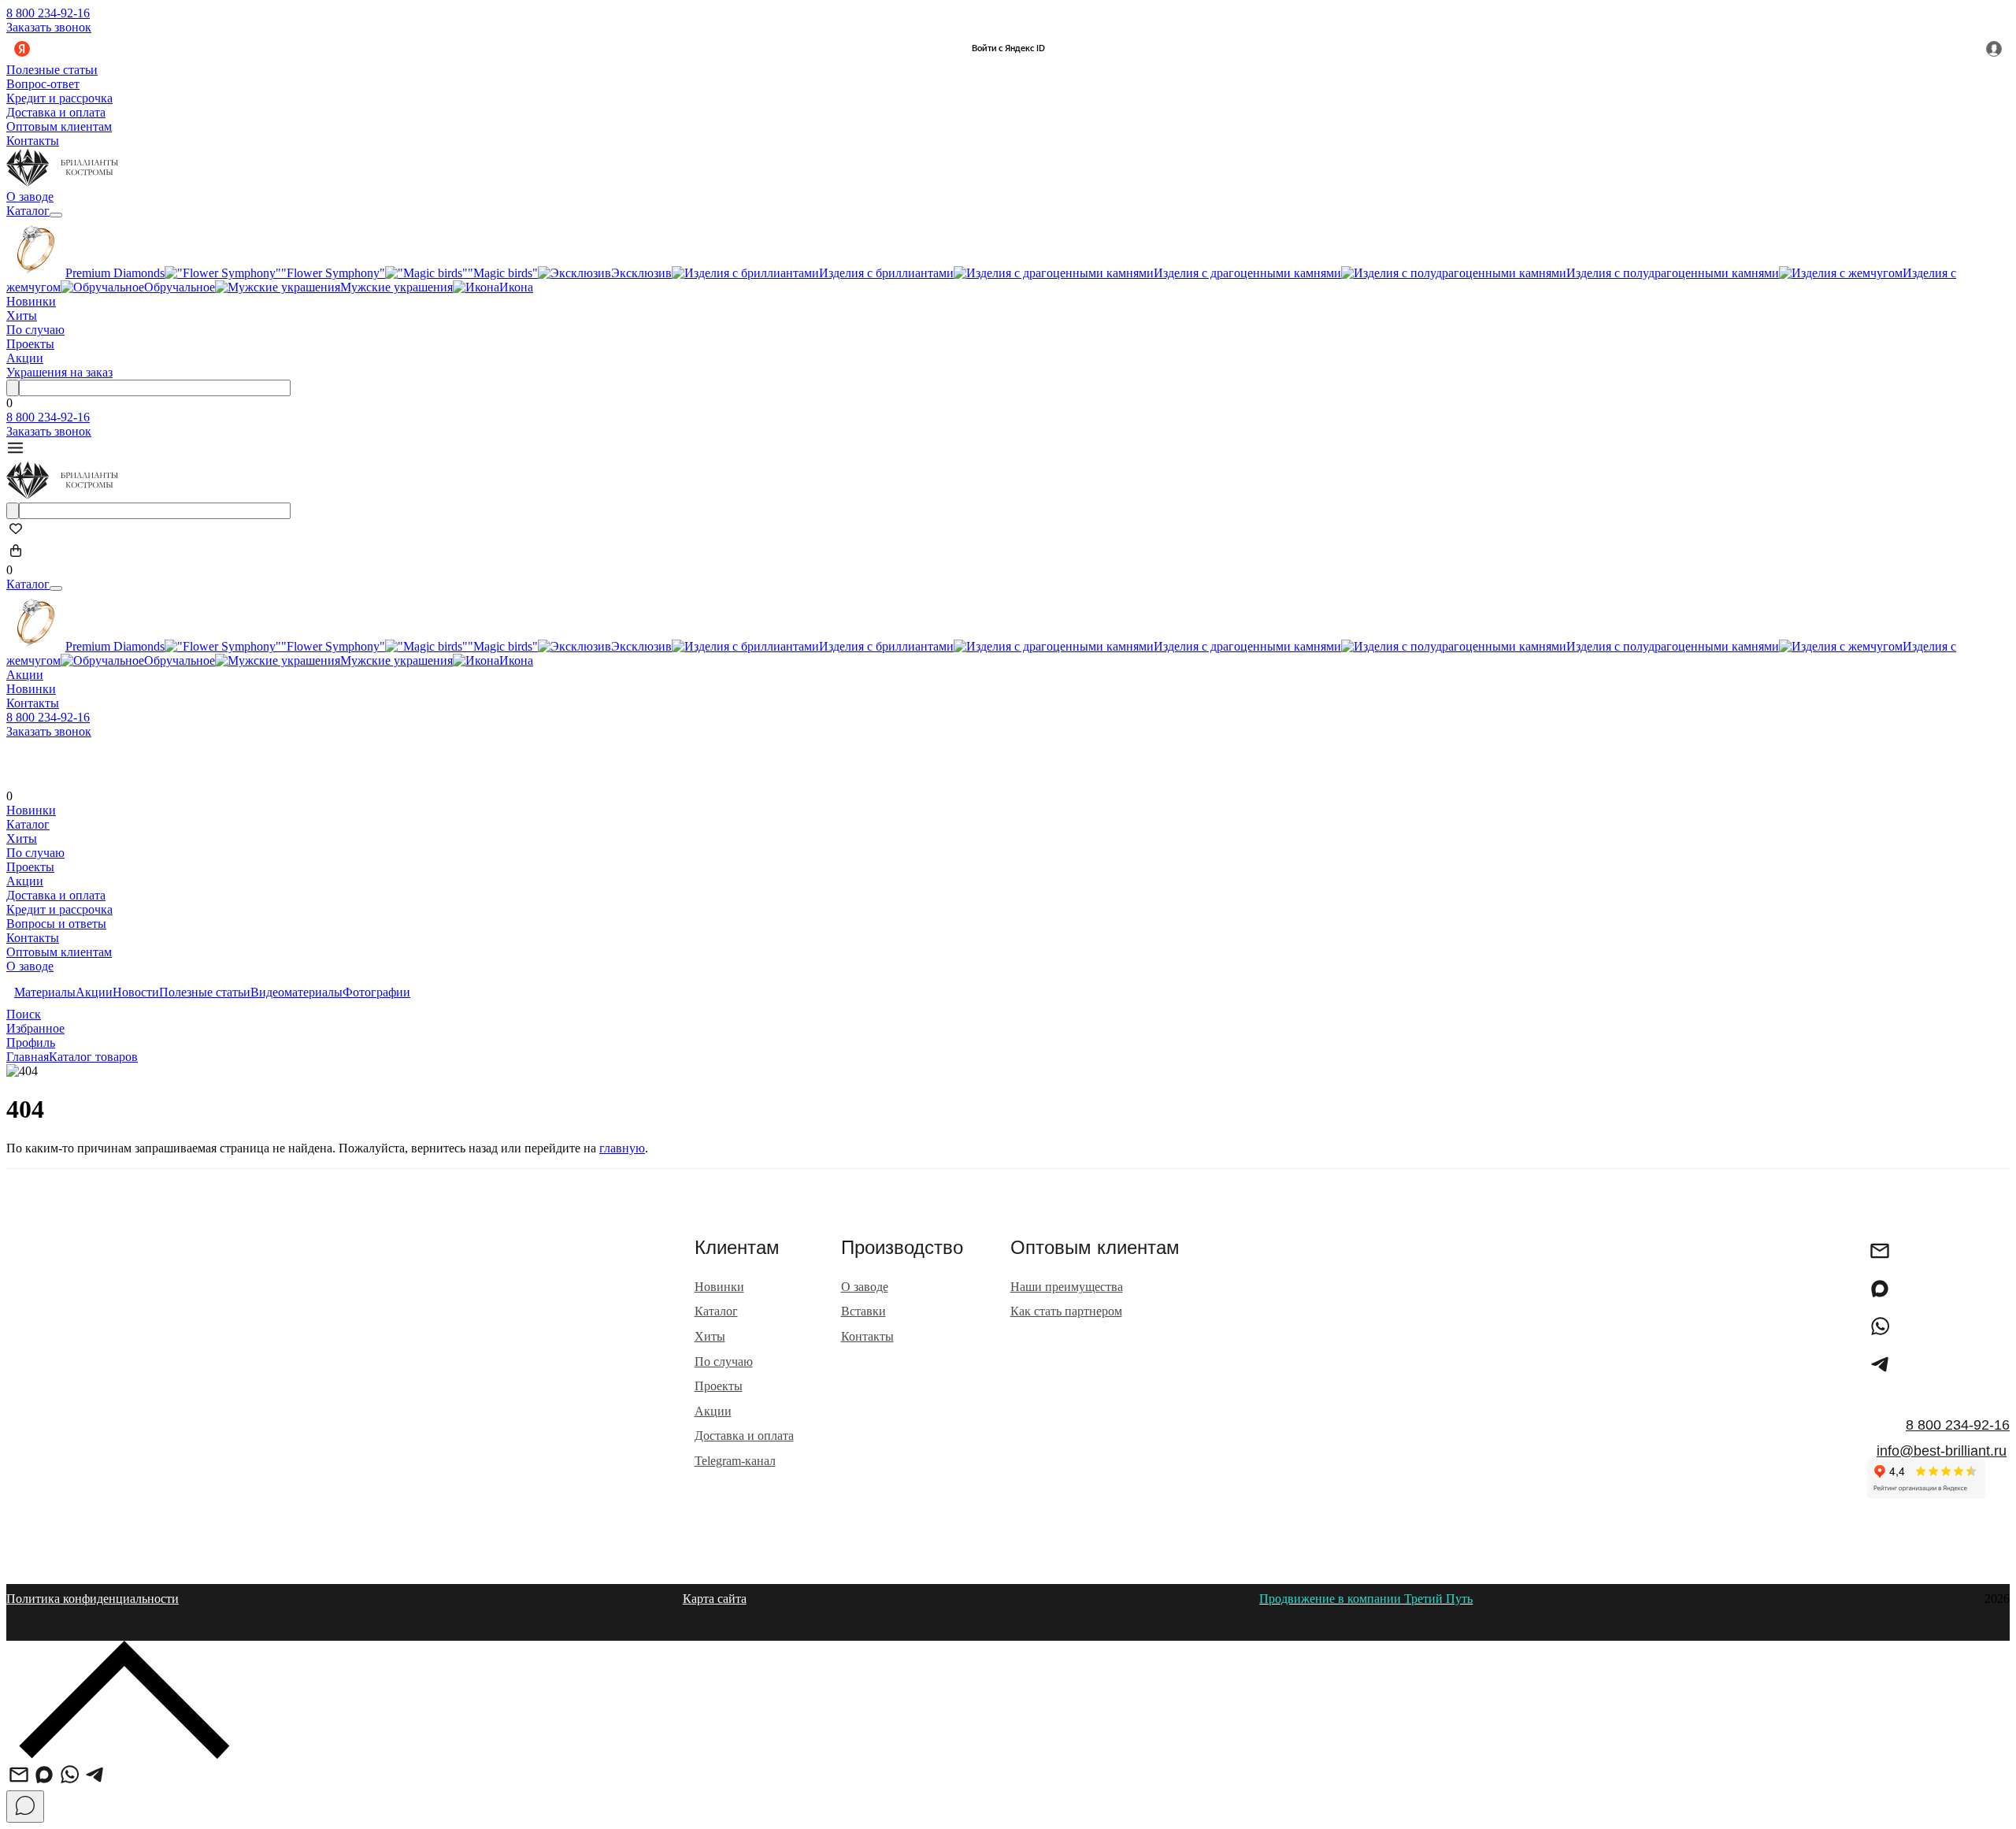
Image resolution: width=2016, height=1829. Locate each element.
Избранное (35, 1028)
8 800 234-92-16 (48, 13)
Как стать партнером (1066, 1311)
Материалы (45, 992)
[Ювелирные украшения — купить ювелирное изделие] (62, 182)
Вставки (863, 1311)
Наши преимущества (1067, 1287)
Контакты (33, 141)
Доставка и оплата (56, 112)
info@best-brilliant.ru (1942, 1451)
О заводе (30, 197)
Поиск (24, 1014)
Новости (136, 992)
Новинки (31, 301)
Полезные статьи (52, 70)
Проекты (30, 344)
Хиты (22, 315)
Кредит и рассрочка (59, 98)
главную (622, 1148)
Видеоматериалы (296, 992)
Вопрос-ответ (43, 84)
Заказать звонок (49, 27)
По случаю (35, 330)
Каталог (28, 211)
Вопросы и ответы (56, 924)
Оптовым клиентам (59, 126)
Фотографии (376, 992)
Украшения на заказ (59, 372)
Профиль (31, 1042)
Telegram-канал (735, 1461)
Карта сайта (715, 1599)
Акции (25, 358)
